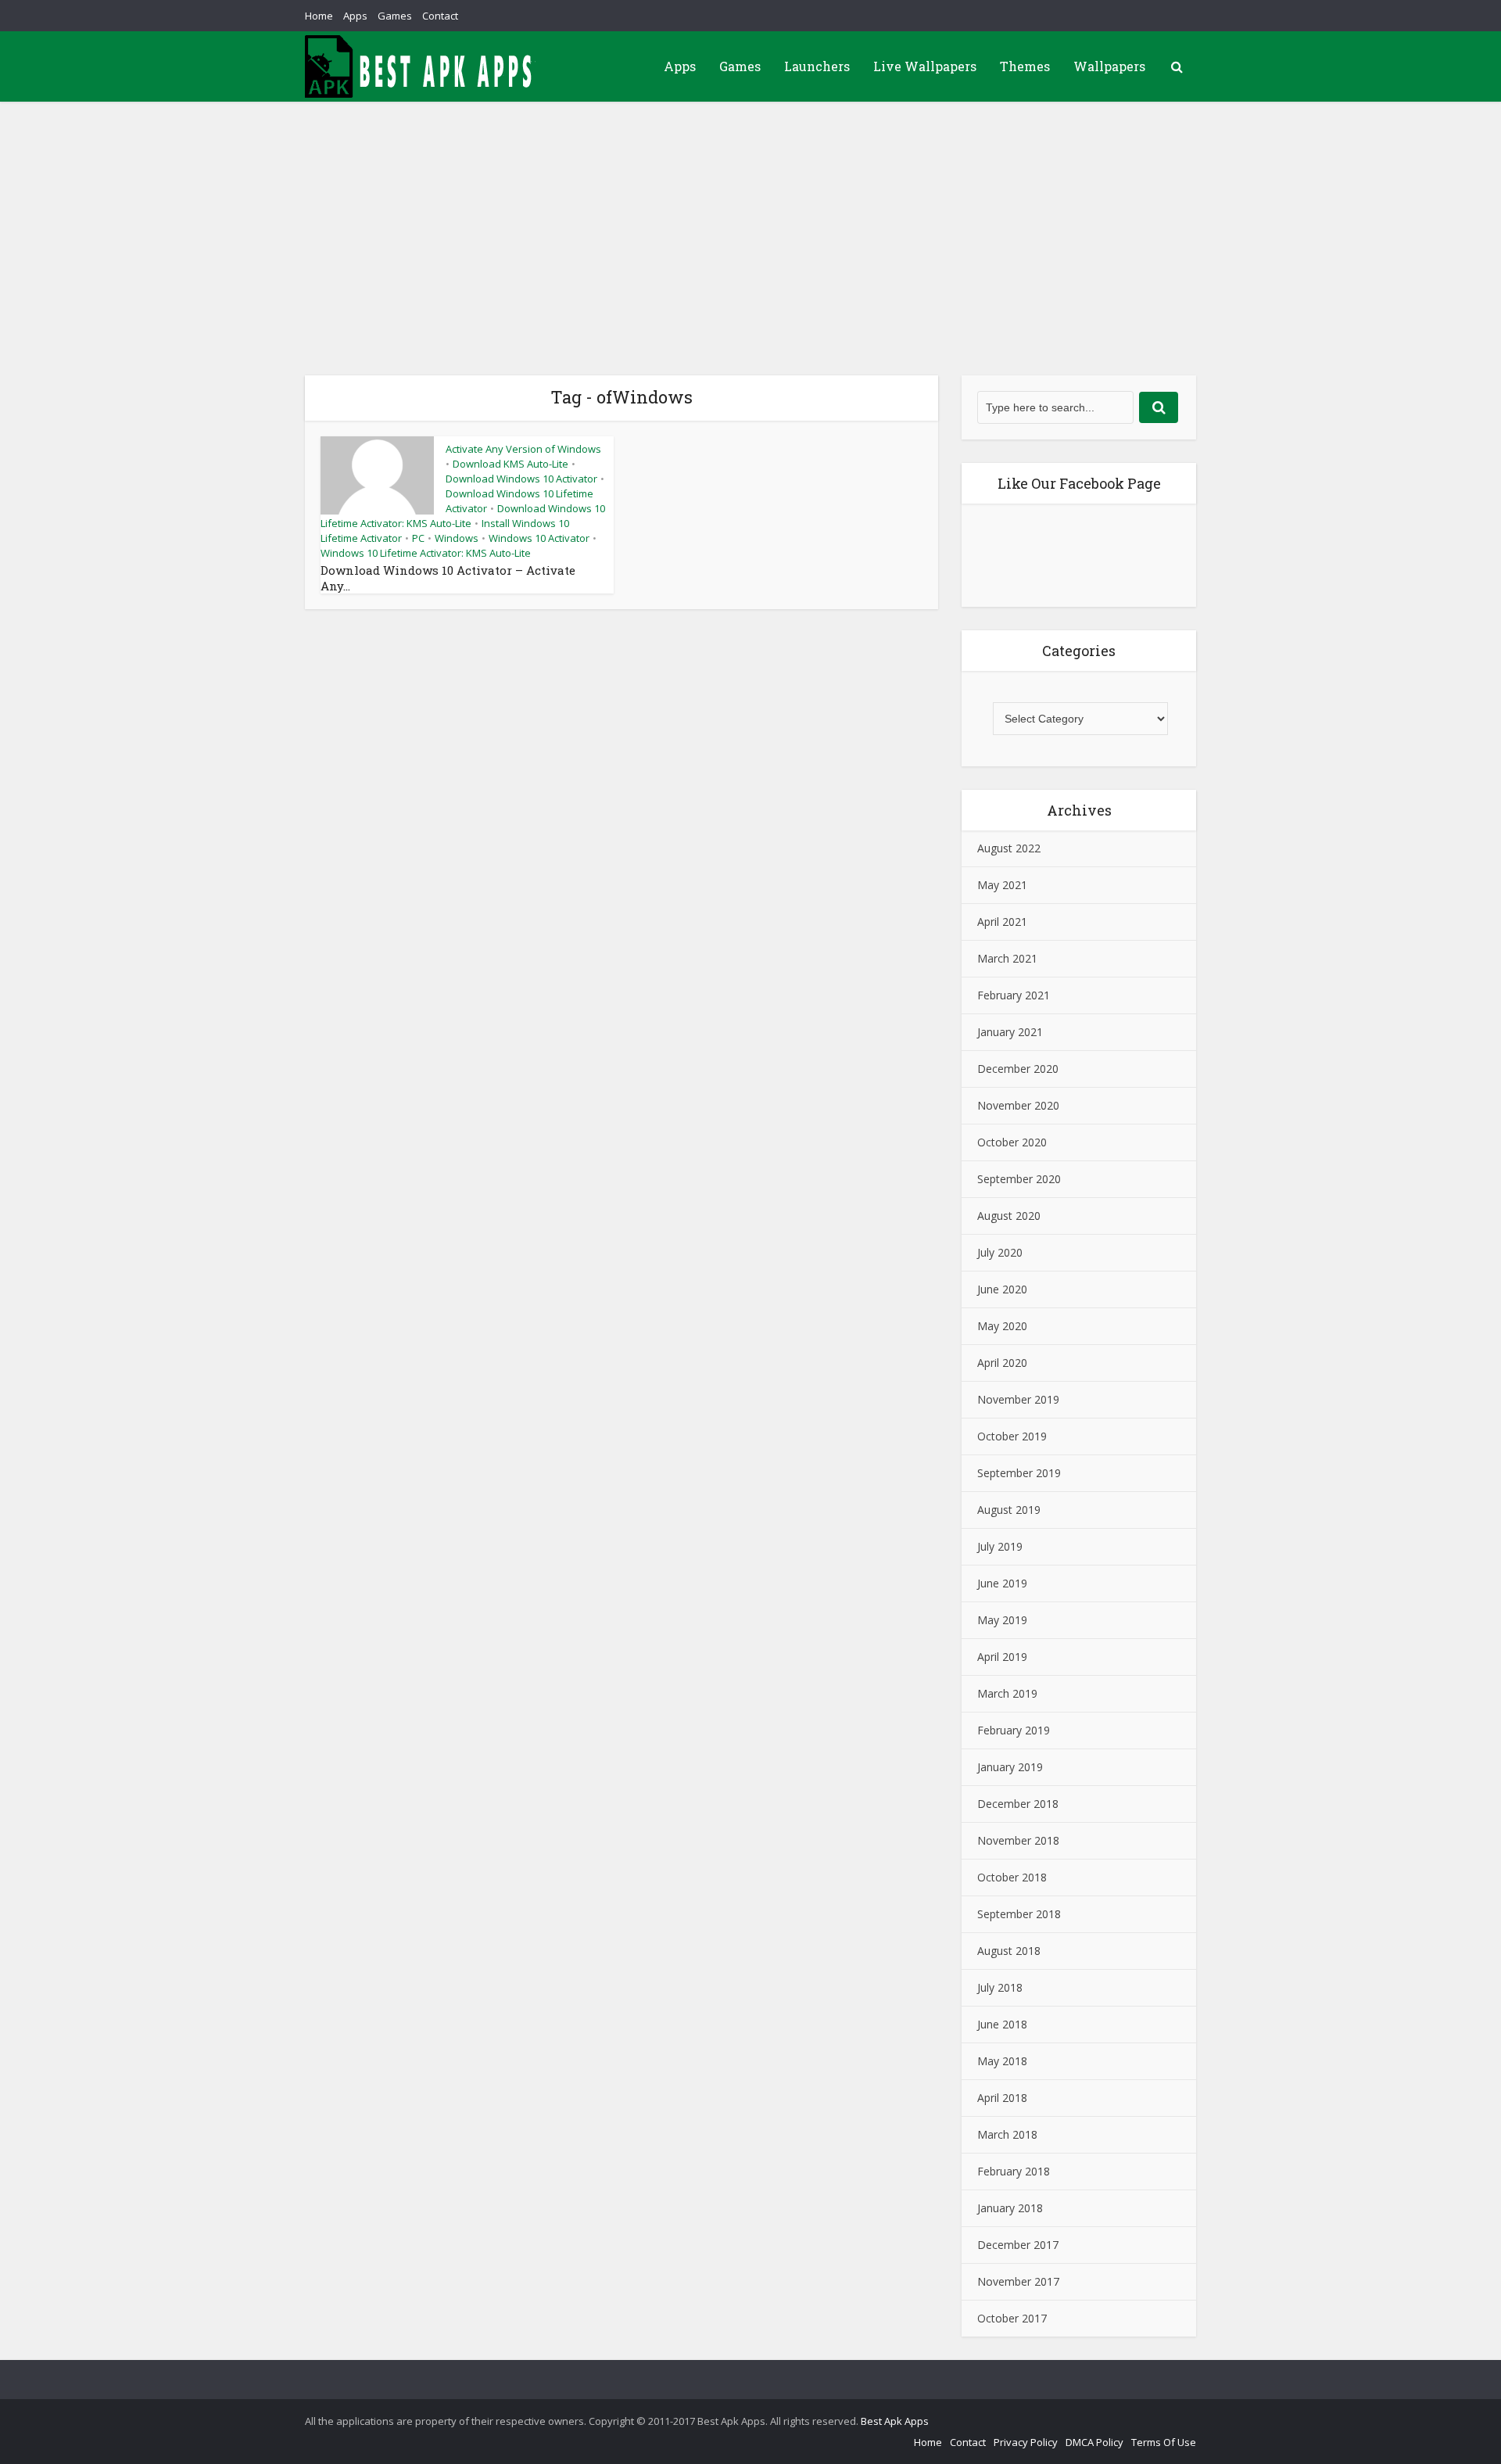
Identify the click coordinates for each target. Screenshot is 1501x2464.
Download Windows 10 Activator (521, 479)
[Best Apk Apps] (422, 66)
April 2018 (1002, 2098)
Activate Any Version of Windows (523, 449)
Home (319, 16)
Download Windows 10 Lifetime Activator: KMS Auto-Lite (463, 516)
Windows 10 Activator (539, 538)
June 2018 (1002, 2024)
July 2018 (1000, 1987)
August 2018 (1009, 1951)
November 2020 (1018, 1105)
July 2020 (1000, 1252)
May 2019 (1002, 1620)
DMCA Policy (1094, 2442)
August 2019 (1009, 1510)
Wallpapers (1109, 66)
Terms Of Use (1164, 2442)
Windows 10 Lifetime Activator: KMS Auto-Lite (426, 553)
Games (395, 16)
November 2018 (1018, 1840)
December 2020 (1018, 1069)
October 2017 (1012, 2318)
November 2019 (1018, 1399)
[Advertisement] (750, 219)
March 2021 (1007, 958)
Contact (440, 16)
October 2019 (1012, 1436)
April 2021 (1002, 922)
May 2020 (1002, 1326)
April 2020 (1002, 1363)
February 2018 (1014, 2171)
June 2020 (1002, 1289)
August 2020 (1009, 1216)
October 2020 (1012, 1142)
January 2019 (1010, 1767)
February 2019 (1014, 1730)
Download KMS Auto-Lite (510, 464)
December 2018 (1018, 1804)
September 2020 (1019, 1179)
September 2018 (1019, 1914)
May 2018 (1002, 2061)
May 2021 (1002, 885)
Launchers (817, 66)
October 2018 (1012, 1877)
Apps (355, 16)
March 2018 (1007, 2134)
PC (418, 538)
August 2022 (1009, 848)
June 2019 (1002, 1583)
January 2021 (1010, 1032)
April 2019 (1002, 1657)
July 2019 (1000, 1546)
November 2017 (1018, 2281)
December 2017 (1018, 2245)
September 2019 (1019, 1473)
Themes (1025, 66)
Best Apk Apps (895, 2421)
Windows (457, 538)
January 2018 (1010, 2208)
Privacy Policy (1026, 2442)
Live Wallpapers (925, 66)
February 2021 (1014, 995)
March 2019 (1007, 1693)
